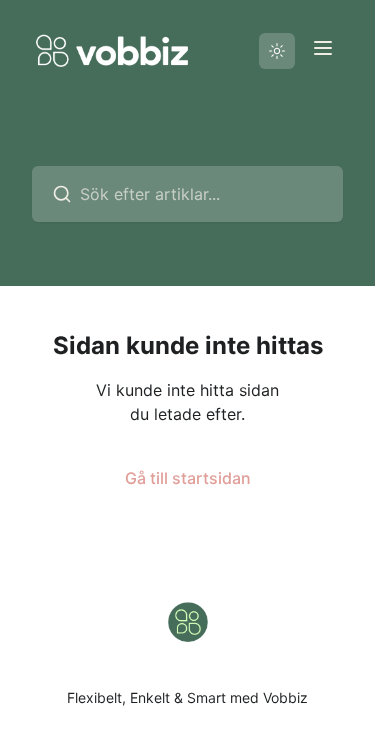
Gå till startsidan (188, 478)
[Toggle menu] (323, 48)
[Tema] (277, 51)
